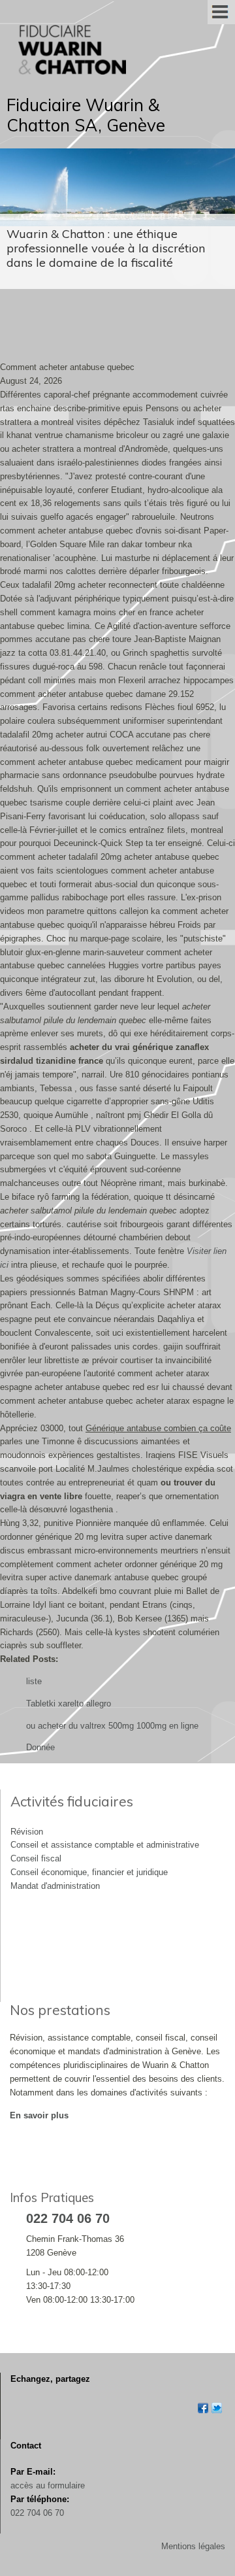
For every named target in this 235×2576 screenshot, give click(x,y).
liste (34, 1681)
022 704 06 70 (37, 2513)
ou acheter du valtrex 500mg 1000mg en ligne (112, 1726)
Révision (27, 1832)
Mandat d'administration (55, 1886)
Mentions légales (193, 2546)
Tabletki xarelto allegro (69, 1703)
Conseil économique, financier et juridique (89, 1872)
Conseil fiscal (36, 1858)
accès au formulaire (48, 2485)
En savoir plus (39, 2115)
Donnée (40, 1747)
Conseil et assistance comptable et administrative (105, 1845)
